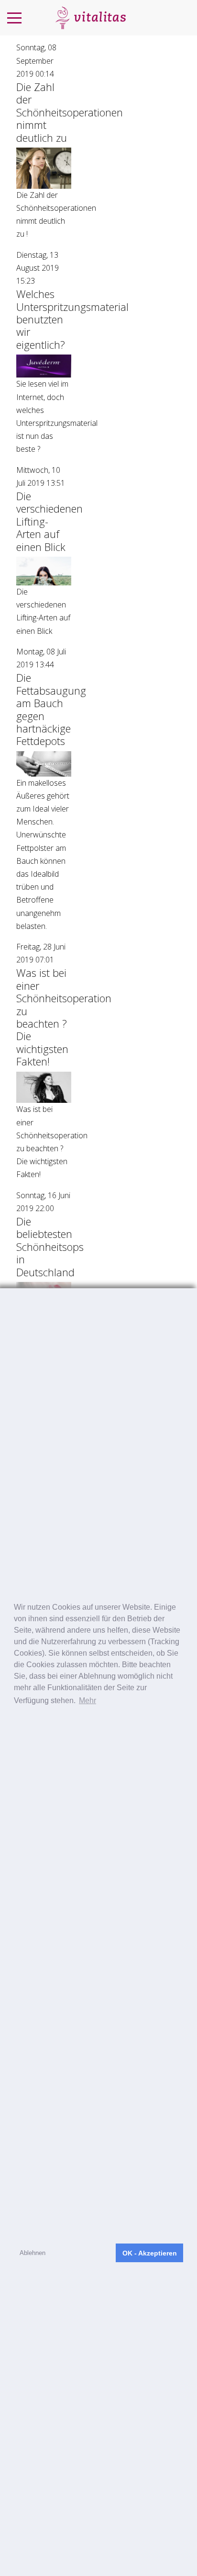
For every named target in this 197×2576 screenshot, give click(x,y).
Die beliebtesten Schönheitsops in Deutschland (50, 1247)
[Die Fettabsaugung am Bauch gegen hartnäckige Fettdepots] (44, 763)
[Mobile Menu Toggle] (14, 18)
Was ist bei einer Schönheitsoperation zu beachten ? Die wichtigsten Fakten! (64, 1017)
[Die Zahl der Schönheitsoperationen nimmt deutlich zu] (44, 167)
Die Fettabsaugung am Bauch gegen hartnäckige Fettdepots (51, 709)
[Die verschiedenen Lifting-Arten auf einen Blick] (44, 570)
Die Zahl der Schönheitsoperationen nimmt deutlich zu (70, 112)
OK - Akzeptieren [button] (150, 2253)
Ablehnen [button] (33, 2253)
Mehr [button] (88, 1700)
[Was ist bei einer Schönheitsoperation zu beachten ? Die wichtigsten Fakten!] (44, 1087)
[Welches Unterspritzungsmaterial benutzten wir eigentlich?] (44, 366)
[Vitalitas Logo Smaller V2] (90, 18)
